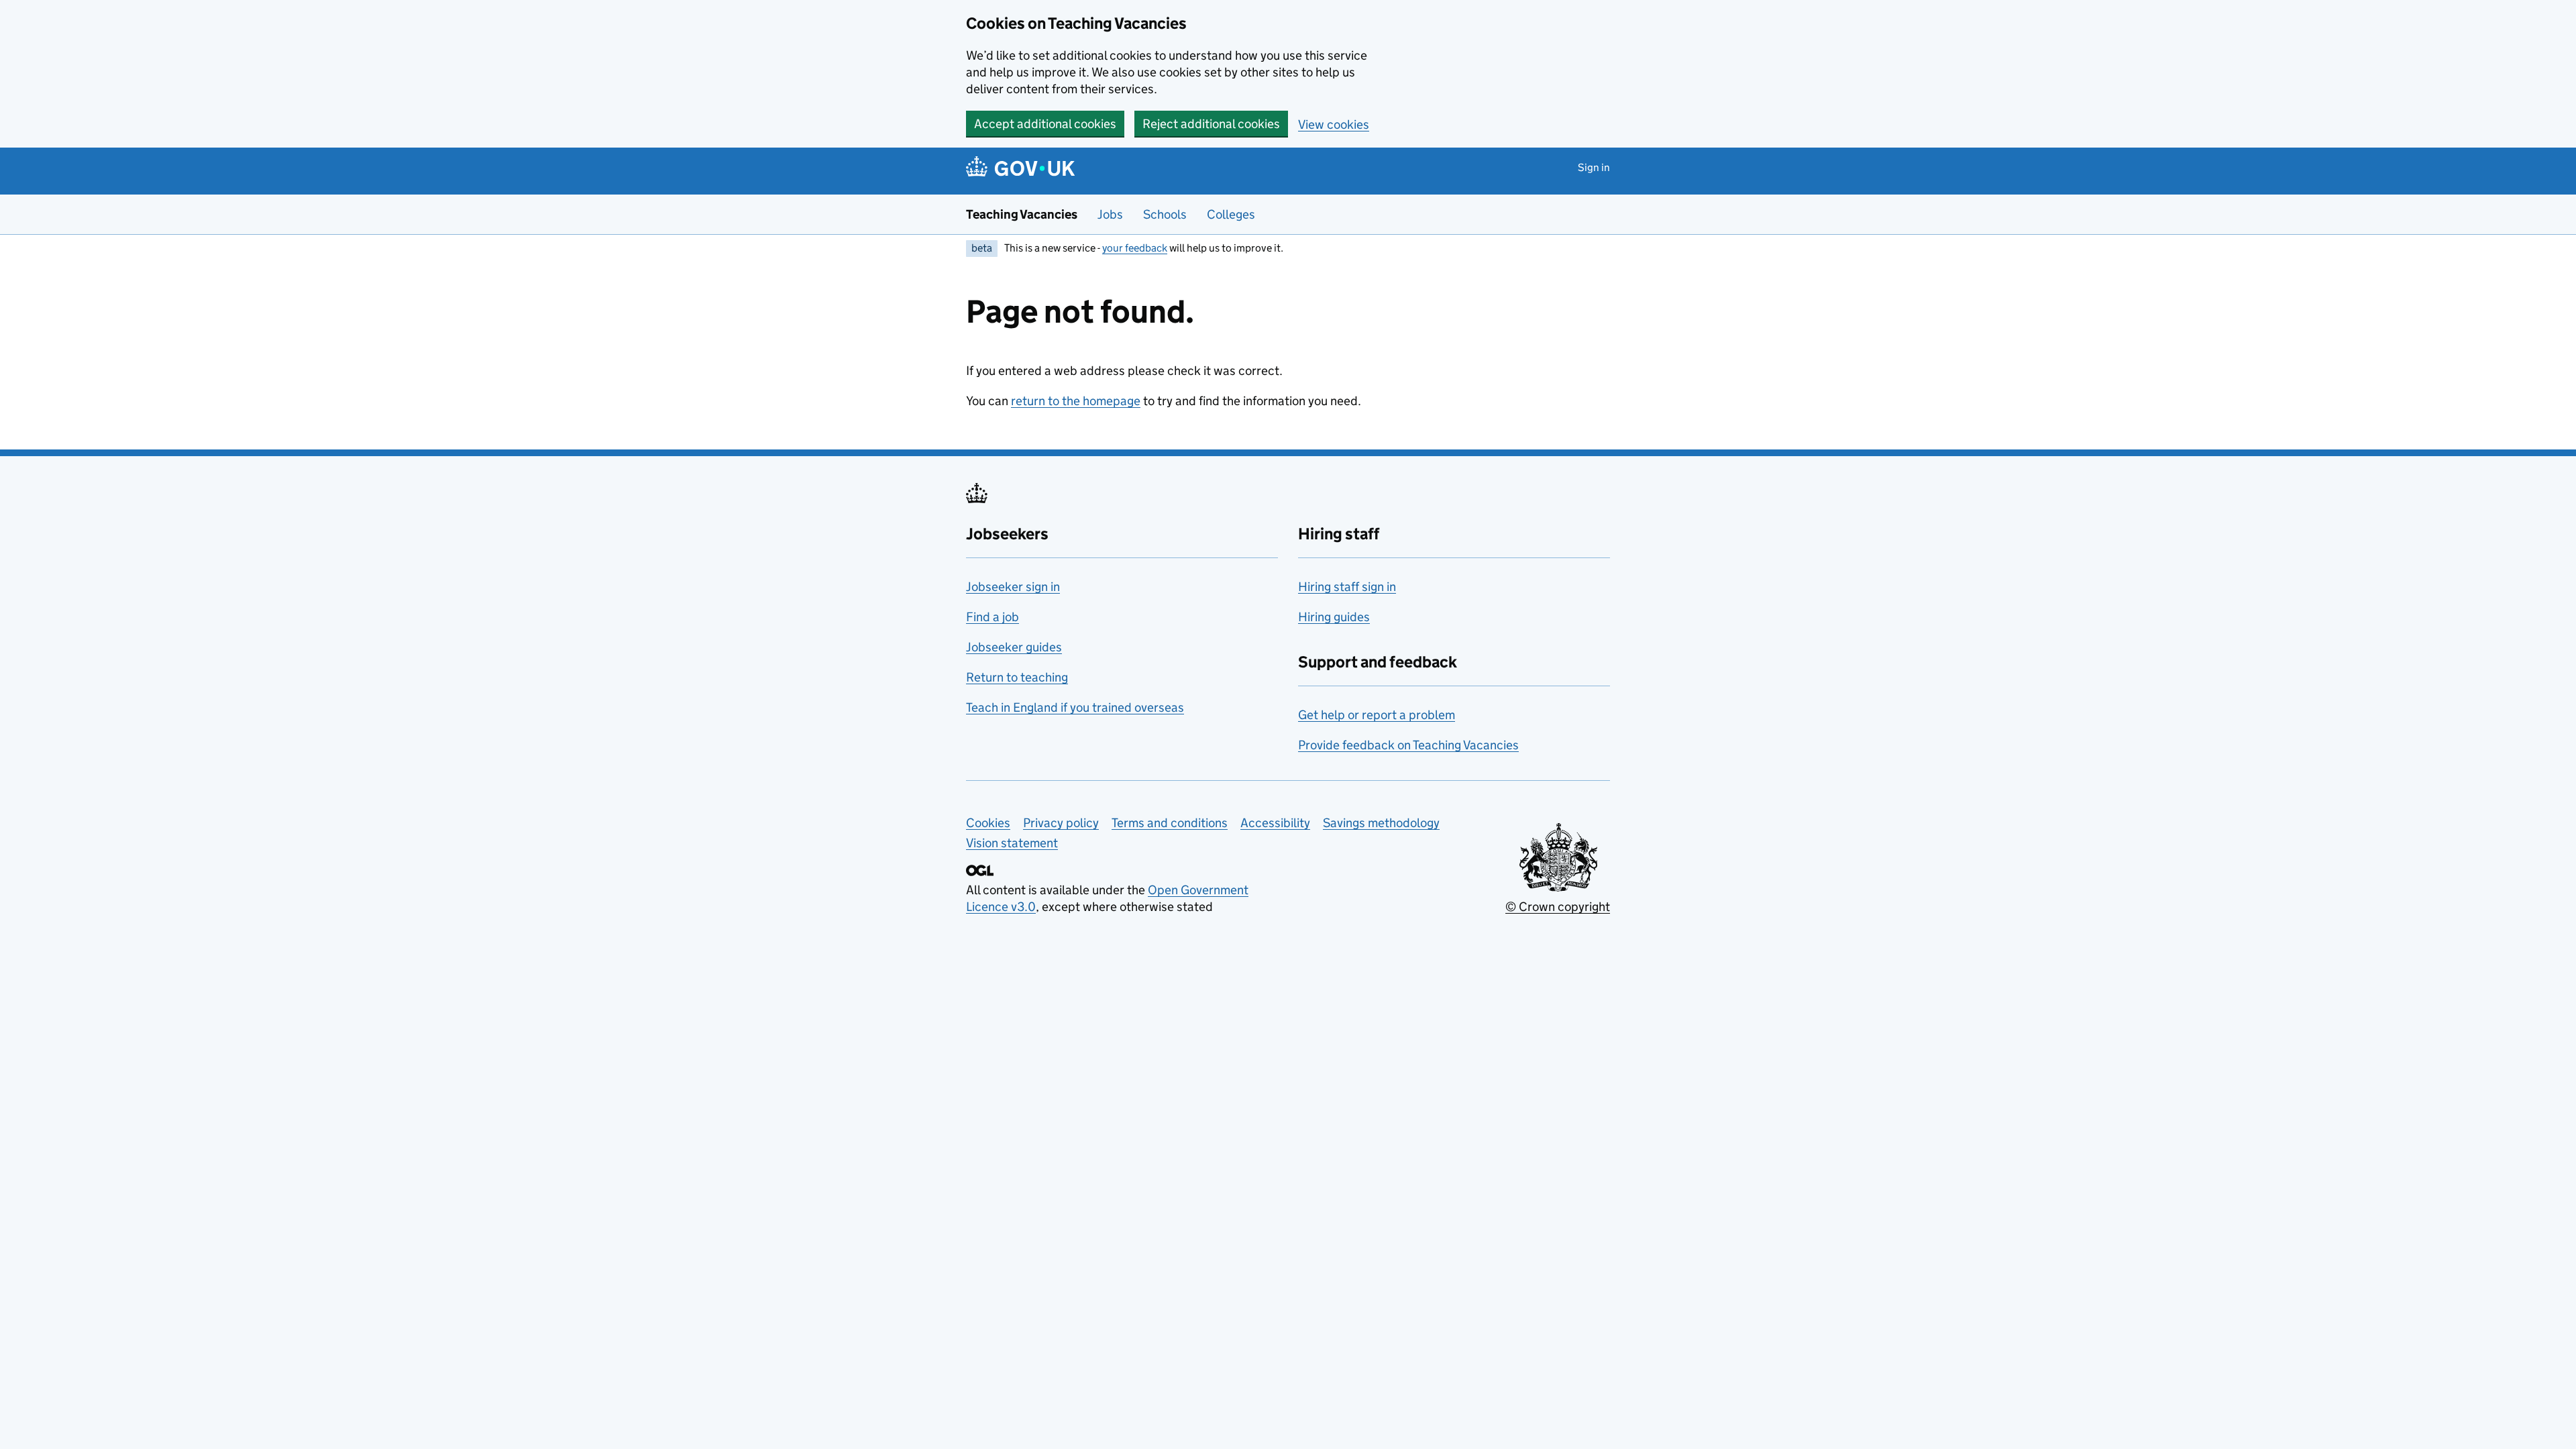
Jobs (1110, 214)
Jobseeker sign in (1013, 587)
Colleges (1231, 214)
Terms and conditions (1170, 823)
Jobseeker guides (1014, 647)
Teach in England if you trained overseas (1075, 707)
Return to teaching (1017, 677)
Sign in (1594, 167)
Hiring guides (1334, 617)
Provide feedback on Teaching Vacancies (1408, 745)
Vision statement (1012, 843)
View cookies (1334, 124)
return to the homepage (1076, 401)
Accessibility (1275, 823)
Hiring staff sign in (1347, 587)
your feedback (1135, 248)
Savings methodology (1381, 823)
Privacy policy (1061, 823)
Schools (1165, 214)
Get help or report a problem (1377, 715)
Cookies (988, 823)
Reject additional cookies (1211, 124)
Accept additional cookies (1045, 124)
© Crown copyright (1558, 907)
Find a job (992, 617)
